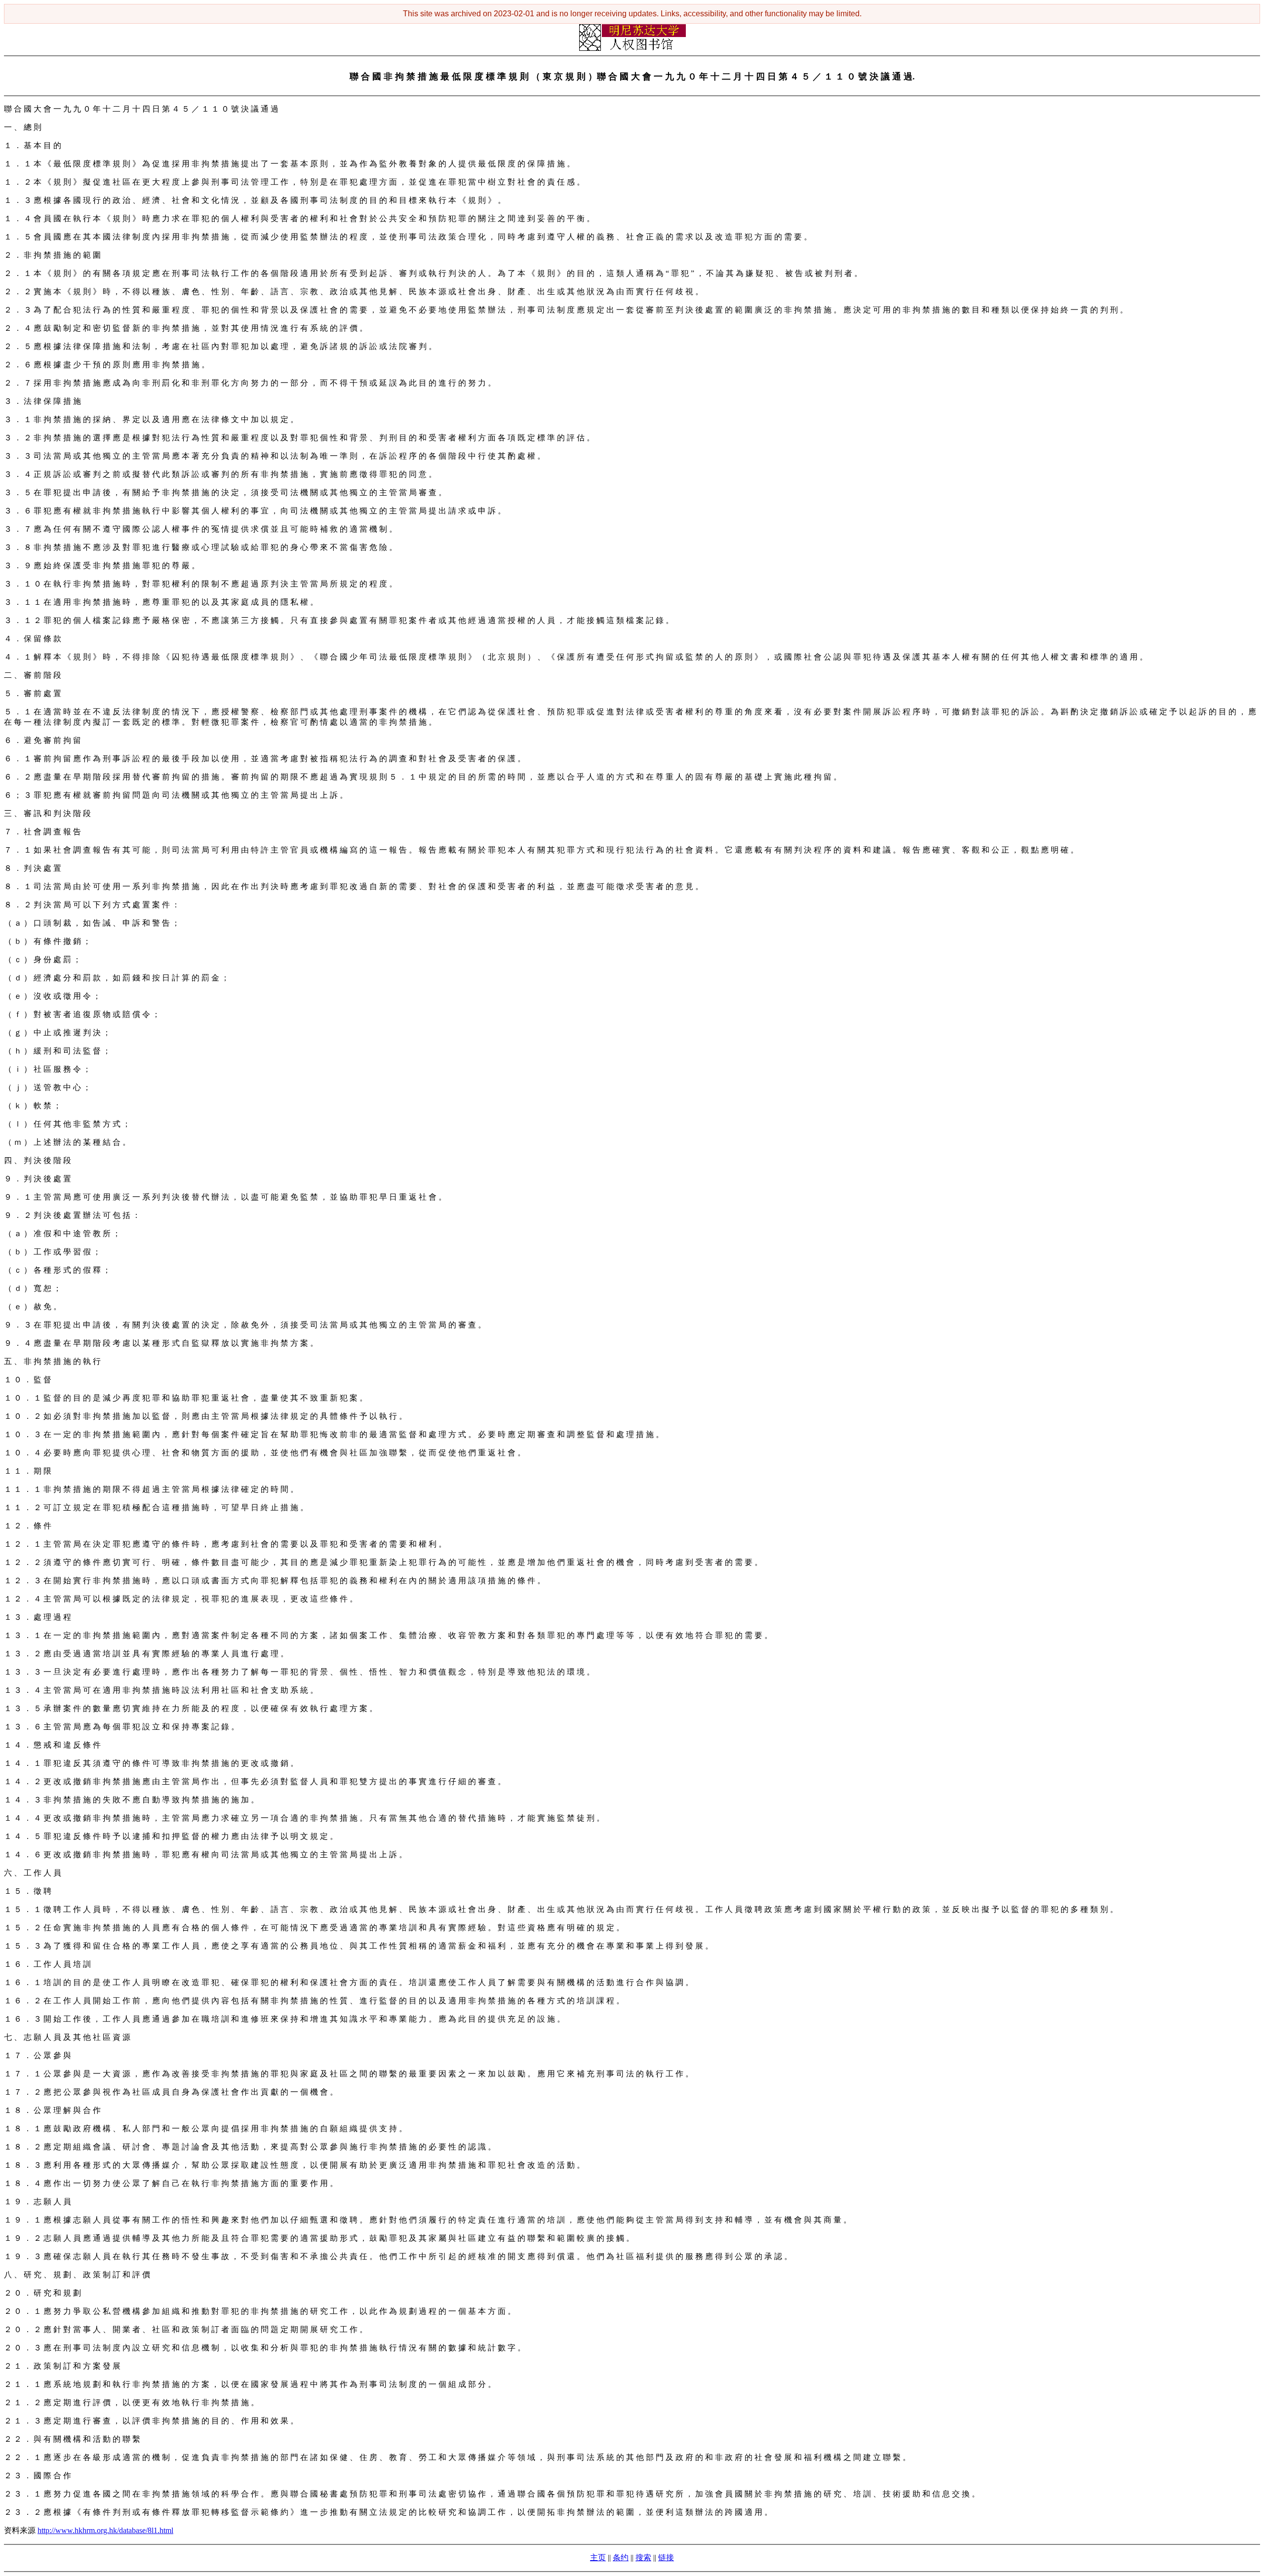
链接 (666, 2557)
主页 (598, 2557)
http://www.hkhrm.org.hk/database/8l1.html (105, 2530)
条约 (621, 2557)
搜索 (643, 2557)
